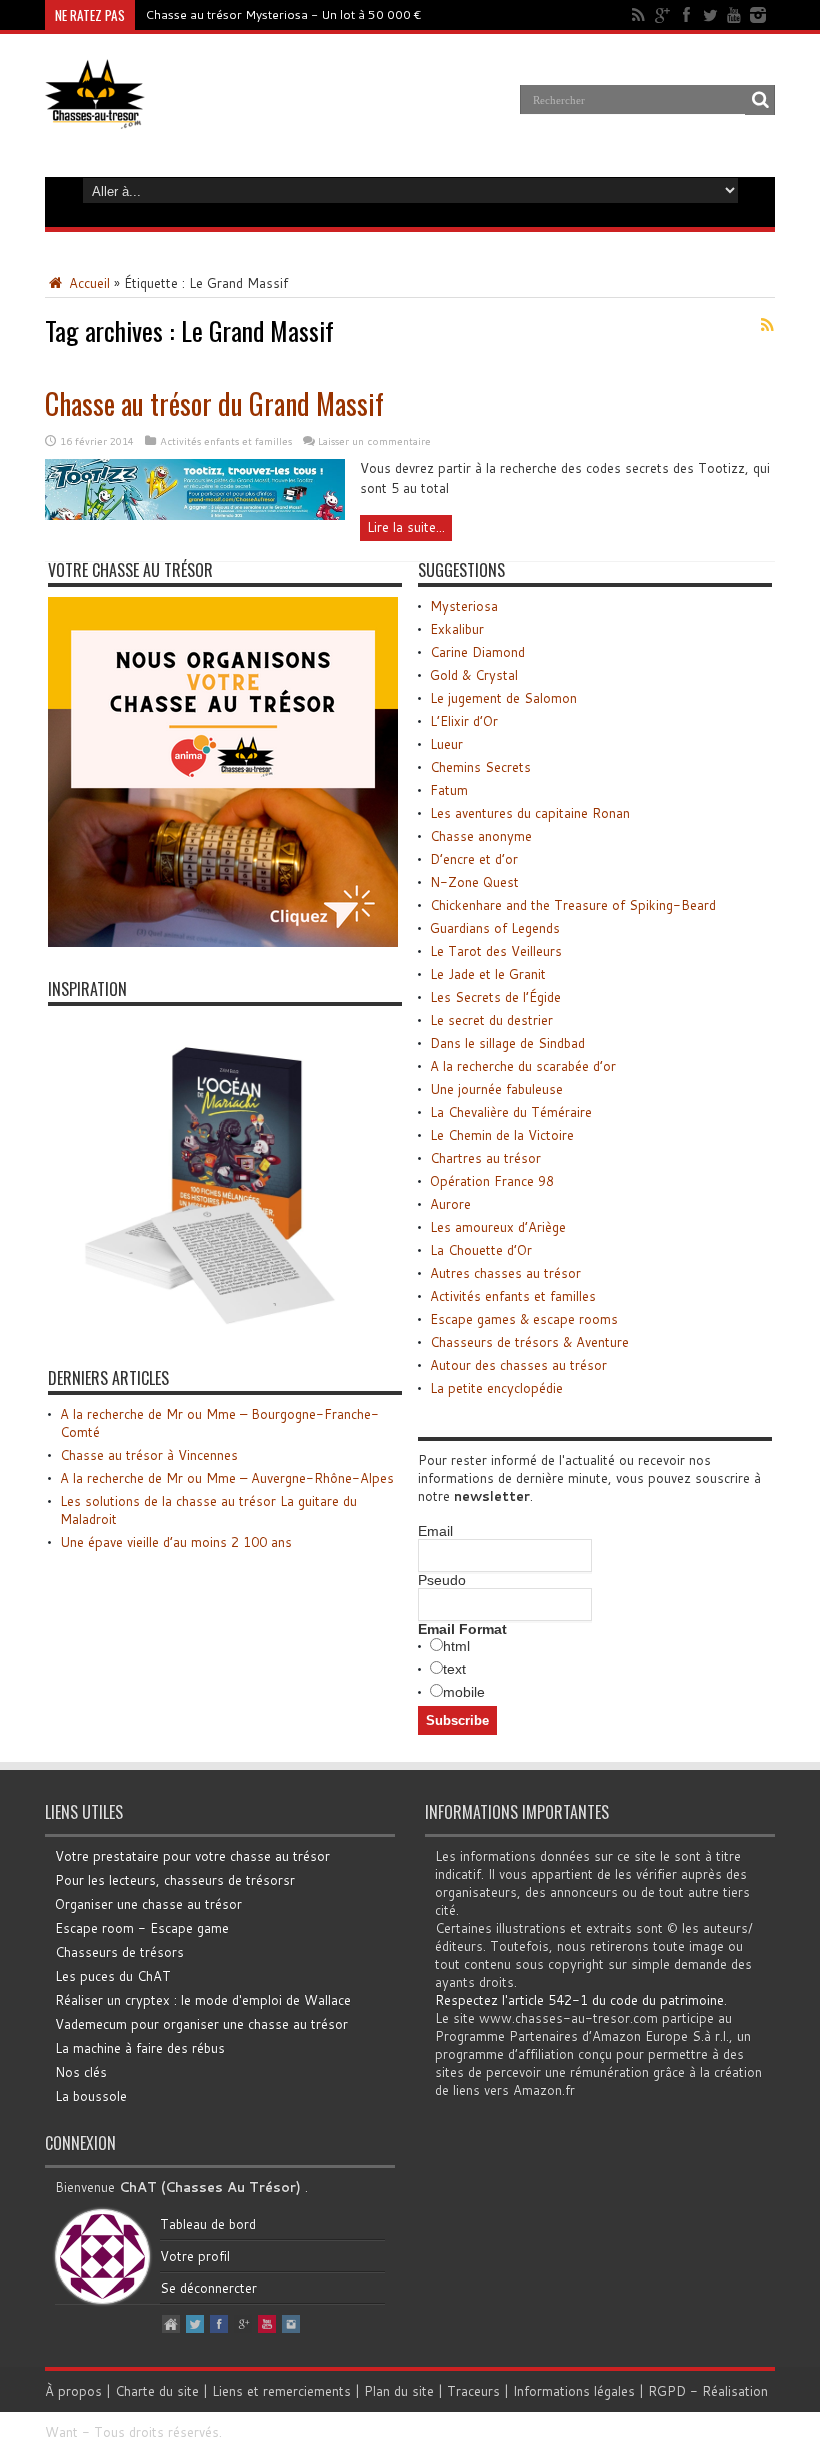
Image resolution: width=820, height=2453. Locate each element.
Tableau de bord (208, 2224)
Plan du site (399, 2391)
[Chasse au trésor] (95, 114)
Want (61, 2432)
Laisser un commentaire (374, 441)
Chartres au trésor (485, 1158)
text (454, 1669)
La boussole (91, 2096)
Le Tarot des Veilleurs (496, 951)
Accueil (87, 283)
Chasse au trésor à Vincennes (149, 1455)
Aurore (450, 1204)
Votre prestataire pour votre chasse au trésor (192, 1856)
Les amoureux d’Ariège (498, 1227)
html (456, 1646)
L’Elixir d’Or (464, 721)
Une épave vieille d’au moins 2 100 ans (176, 1542)
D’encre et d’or (474, 859)
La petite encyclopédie (496, 1388)
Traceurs (473, 2391)
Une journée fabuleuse (496, 1089)
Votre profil (195, 2256)
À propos (73, 2391)
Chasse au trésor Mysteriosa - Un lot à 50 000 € (283, 14)
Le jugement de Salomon (503, 698)
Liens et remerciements (281, 2391)
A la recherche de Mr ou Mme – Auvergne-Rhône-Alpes (227, 1478)
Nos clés (81, 2072)
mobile (464, 1692)
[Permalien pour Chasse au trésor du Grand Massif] (195, 515)
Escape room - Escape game (142, 1928)
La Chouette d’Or (481, 1250)
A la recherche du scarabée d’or (523, 1066)
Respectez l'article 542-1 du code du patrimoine (579, 2000)
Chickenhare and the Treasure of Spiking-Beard (573, 905)
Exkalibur (457, 629)
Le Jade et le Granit (488, 974)
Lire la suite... (406, 527)
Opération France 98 (492, 1181)
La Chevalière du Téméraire (511, 1112)
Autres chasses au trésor (505, 1273)
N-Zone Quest (474, 882)
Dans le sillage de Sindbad (507, 1043)
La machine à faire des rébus (140, 2048)
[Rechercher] (760, 100)
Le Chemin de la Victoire (502, 1135)
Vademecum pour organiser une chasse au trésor (201, 2024)
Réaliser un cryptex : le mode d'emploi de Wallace (203, 2000)
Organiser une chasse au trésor (148, 1904)
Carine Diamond (477, 652)
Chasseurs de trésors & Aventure (529, 1342)
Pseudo (442, 1580)
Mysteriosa (464, 606)
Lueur (446, 744)
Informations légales (574, 2391)
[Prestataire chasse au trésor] (223, 942)
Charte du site (157, 2391)
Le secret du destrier (491, 1020)
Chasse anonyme (481, 836)
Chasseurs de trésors (119, 1952)
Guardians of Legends (495, 928)
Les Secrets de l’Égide (495, 997)
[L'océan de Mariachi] (208, 1331)
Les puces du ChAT (113, 1976)
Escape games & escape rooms (524, 1319)
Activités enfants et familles (226, 441)
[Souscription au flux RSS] (767, 325)
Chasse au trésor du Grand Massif (214, 403)
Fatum (449, 790)
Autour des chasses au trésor (518, 1365)
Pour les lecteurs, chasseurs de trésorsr (175, 1880)
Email (435, 1531)
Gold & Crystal (474, 675)
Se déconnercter (208, 2288)
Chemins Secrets (480, 767)
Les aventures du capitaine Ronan (530, 813)
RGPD (667, 2391)
